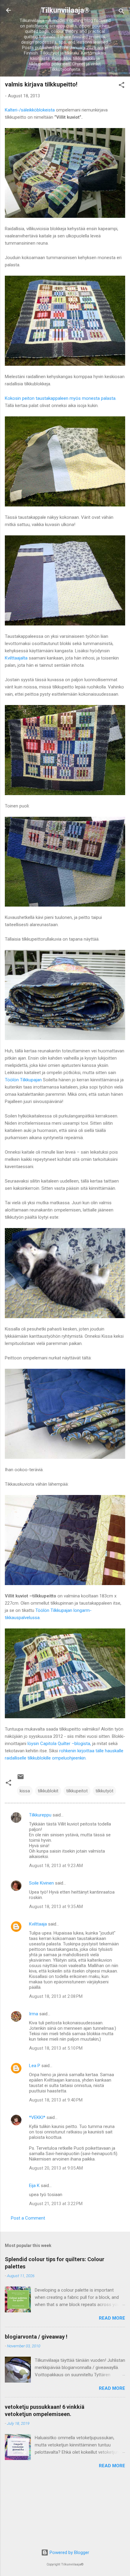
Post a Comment (28, 2218)
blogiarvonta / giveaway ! (36, 2337)
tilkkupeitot (77, 1791)
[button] (122, 86)
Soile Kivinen (41, 1883)
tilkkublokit (48, 1791)
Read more (112, 2318)
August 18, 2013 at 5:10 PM (56, 2048)
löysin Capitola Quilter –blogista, (59, 1744)
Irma (34, 2014)
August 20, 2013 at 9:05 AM (56, 2168)
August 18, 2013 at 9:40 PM (56, 2100)
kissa (25, 1791)
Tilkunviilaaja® (65, 10)
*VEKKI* (37, 2117)
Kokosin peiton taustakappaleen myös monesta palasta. (61, 398)
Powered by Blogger (69, 2552)
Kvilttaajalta (16, 658)
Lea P (35, 2066)
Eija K (34, 2186)
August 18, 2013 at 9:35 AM (56, 1907)
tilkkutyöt (104, 1791)
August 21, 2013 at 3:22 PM (56, 2204)
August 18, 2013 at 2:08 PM (56, 1996)
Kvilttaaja (38, 1924)
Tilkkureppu (40, 1815)
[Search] (122, 12)
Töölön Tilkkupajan (23, 1080)
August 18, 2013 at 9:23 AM (56, 1866)
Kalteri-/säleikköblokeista (30, 110)
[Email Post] (21, 1779)
